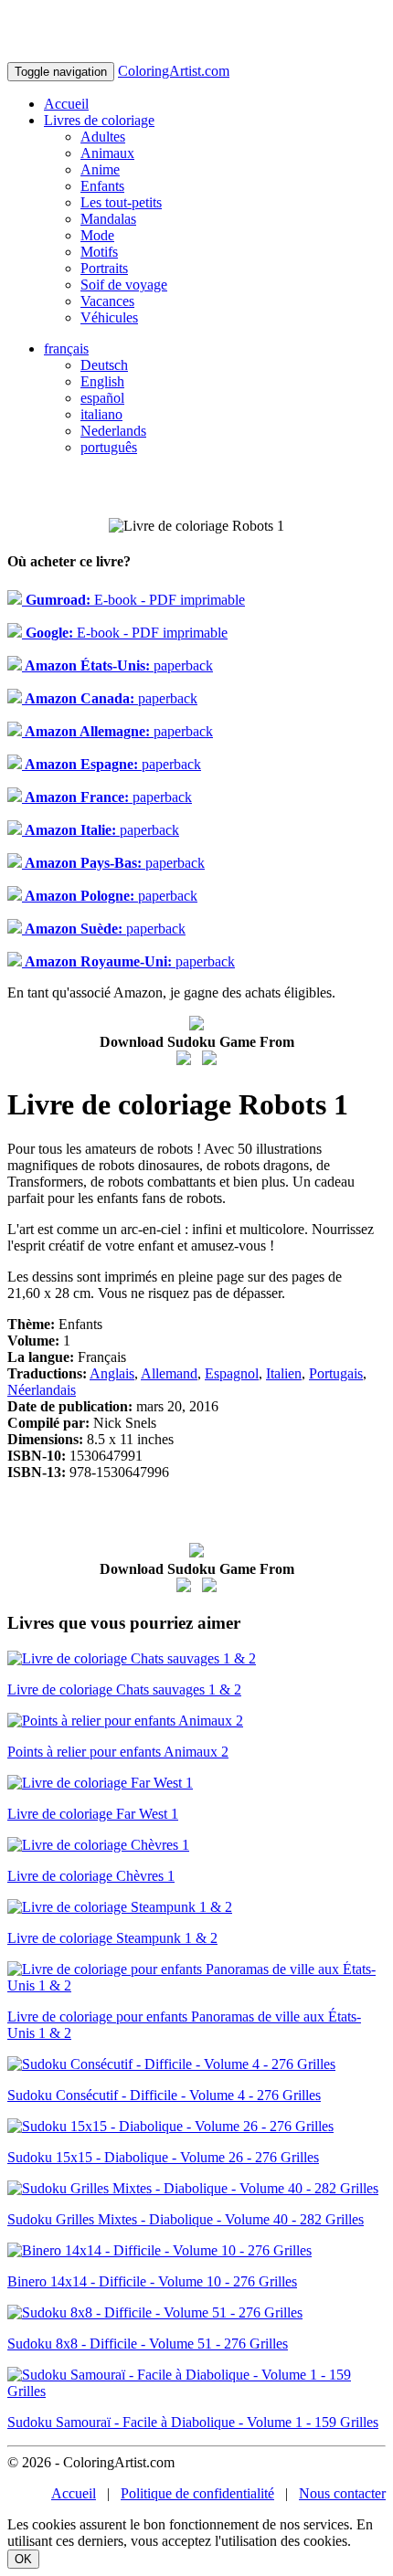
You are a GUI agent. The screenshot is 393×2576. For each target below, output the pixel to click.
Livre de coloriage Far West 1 (93, 1814)
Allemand (169, 1373)
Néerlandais (42, 1390)
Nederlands (113, 431)
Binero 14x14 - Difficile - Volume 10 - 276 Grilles (152, 2281)
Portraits (104, 268)
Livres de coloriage (99, 120)
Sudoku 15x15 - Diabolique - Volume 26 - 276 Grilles (163, 2157)
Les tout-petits (121, 202)
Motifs (99, 252)
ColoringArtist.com (174, 71)
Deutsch (104, 365)
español (102, 398)
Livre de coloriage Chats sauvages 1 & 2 (124, 1689)
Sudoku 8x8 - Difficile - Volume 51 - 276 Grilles (148, 2344)
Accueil (66, 104)
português (109, 447)
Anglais (112, 1373)
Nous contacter (342, 2493)
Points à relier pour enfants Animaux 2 (118, 1752)
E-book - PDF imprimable (133, 600)
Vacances (107, 301)
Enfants (102, 186)
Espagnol (232, 1373)
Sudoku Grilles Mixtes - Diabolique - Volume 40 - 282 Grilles (186, 2219)
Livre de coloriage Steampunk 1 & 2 (112, 1938)
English (102, 381)
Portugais (336, 1373)
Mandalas (108, 219)
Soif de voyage (124, 285)
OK (23, 2559)
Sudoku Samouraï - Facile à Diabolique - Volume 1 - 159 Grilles (193, 2422)
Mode (97, 235)
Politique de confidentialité (197, 2493)
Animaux (107, 153)
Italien (284, 1373)
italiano (101, 414)
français (66, 348)
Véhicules (109, 317)
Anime (100, 169)
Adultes (103, 137)
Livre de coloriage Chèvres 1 (91, 1876)
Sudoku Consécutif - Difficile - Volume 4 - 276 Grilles (164, 2095)
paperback (117, 665)
